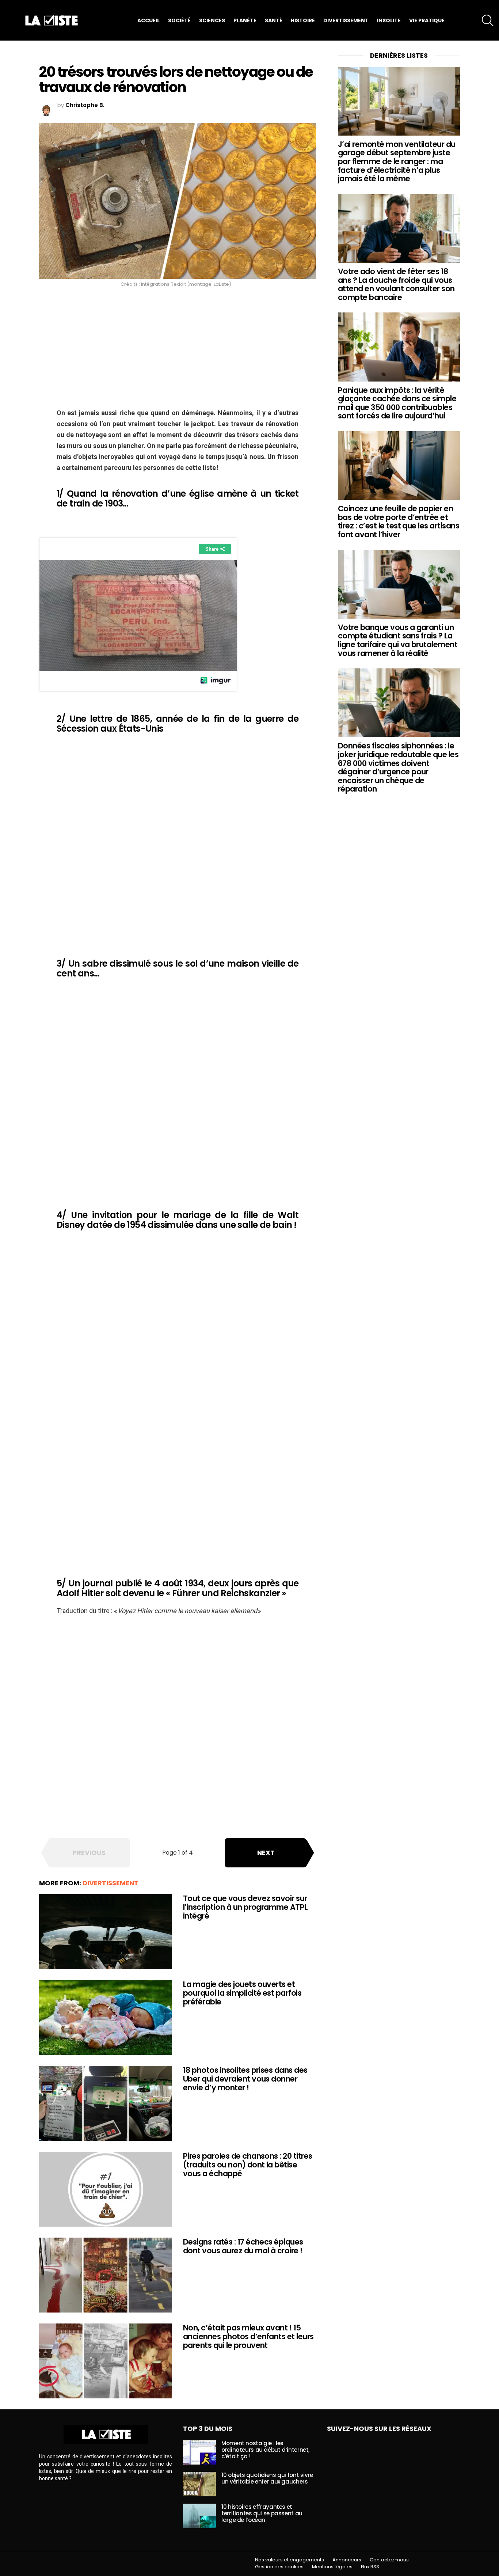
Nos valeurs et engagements (290, 2560)
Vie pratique (427, 20)
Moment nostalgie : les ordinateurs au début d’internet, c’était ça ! (265, 2450)
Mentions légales (332, 2567)
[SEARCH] (488, 20)
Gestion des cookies (279, 2567)
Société (179, 20)
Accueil (148, 20)
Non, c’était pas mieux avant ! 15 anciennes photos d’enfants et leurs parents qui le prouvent (248, 2336)
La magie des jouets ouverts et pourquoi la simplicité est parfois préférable (242, 1993)
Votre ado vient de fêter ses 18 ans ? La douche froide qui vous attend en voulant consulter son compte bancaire (396, 284)
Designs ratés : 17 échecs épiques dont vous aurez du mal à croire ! (243, 2246)
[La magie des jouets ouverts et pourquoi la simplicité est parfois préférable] (106, 2017)
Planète (245, 20)
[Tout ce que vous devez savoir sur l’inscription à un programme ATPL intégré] (106, 1932)
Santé (274, 20)
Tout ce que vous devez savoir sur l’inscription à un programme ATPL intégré (245, 1907)
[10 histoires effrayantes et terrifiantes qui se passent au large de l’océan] (199, 2516)
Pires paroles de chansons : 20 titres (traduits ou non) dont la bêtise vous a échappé (248, 2165)
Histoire (303, 20)
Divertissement (346, 20)
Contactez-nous (389, 2560)
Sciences (212, 20)
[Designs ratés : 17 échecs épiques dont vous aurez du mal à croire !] (106, 2275)
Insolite (389, 20)
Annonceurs (347, 2560)
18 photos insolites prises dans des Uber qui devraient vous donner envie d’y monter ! (245, 2079)
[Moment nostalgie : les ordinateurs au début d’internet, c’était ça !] (199, 2452)
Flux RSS (370, 2567)
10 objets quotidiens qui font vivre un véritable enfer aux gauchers (267, 2478)
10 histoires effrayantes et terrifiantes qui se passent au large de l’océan (262, 2513)
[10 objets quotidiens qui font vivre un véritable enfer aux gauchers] (199, 2484)
